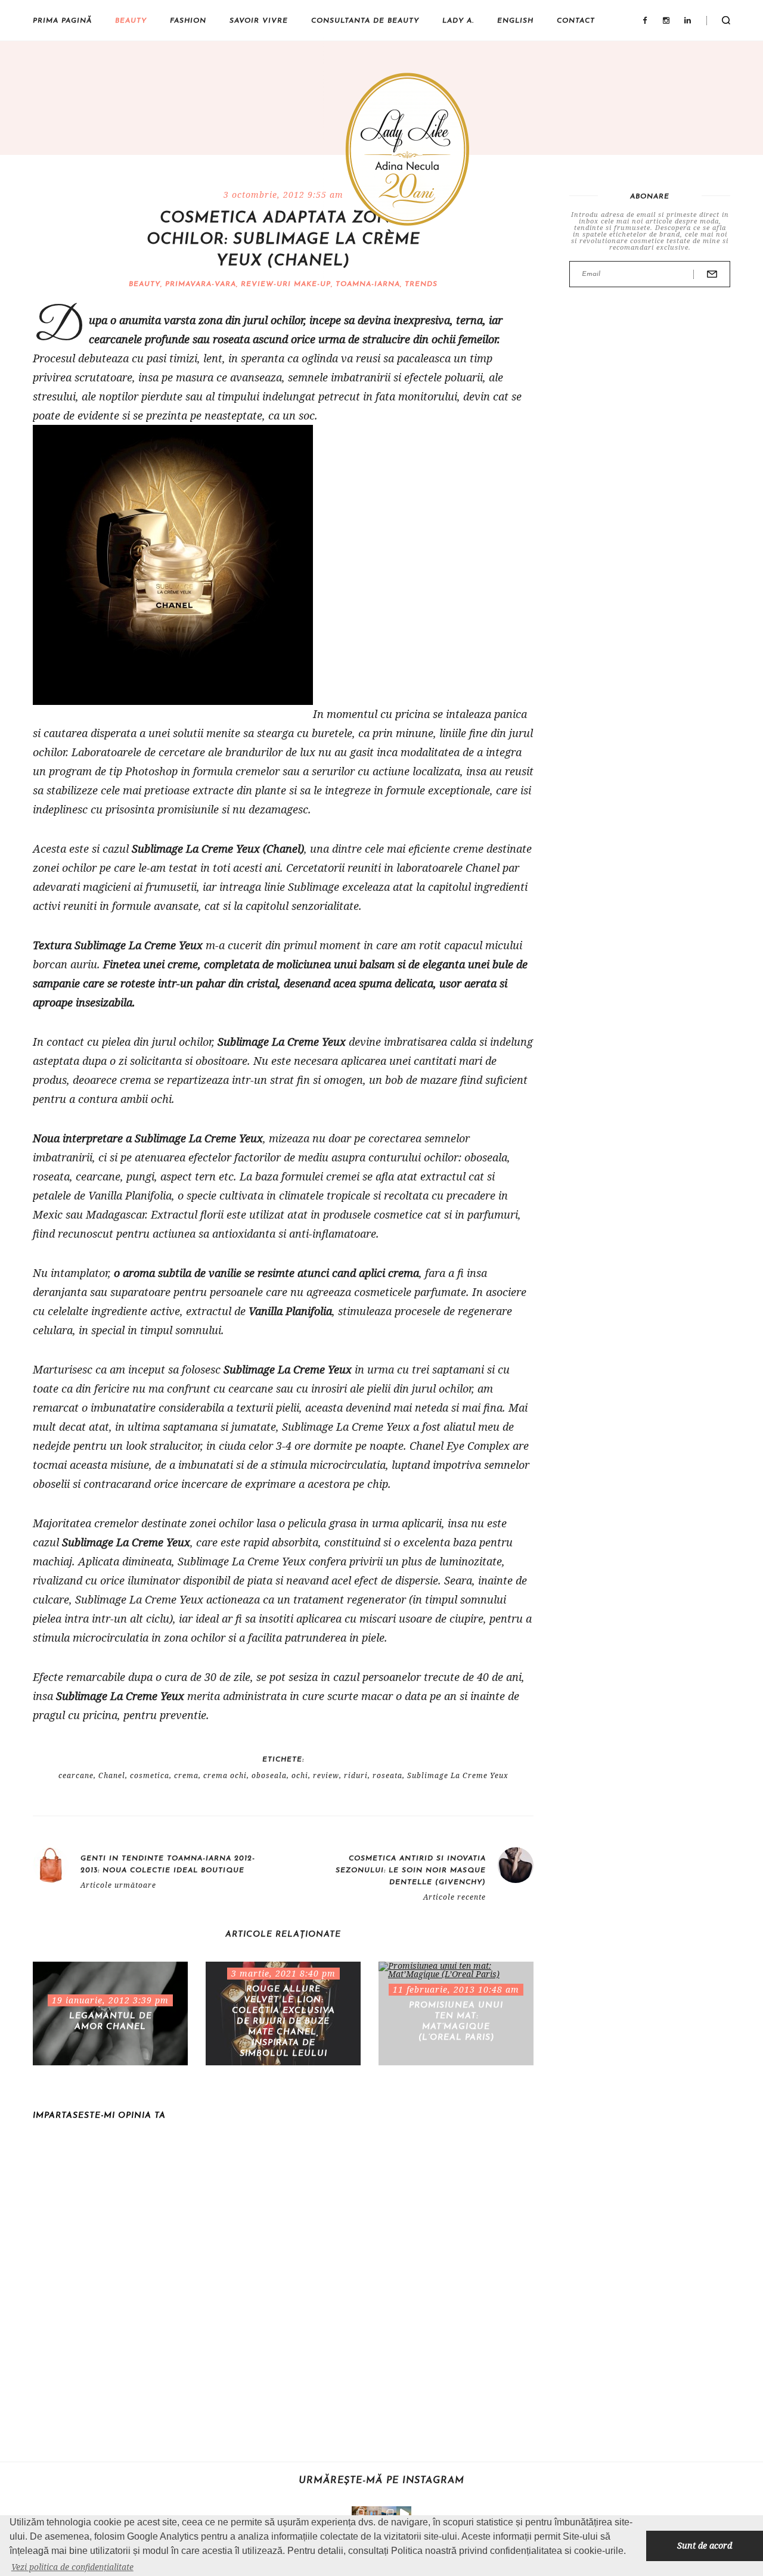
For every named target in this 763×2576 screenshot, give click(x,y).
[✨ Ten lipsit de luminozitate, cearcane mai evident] (359, 2514)
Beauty (131, 21)
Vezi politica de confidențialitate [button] (72, 2567)
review (326, 1776)
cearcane (76, 1776)
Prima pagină (62, 21)
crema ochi (225, 1776)
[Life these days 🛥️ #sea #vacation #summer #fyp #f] (389, 2514)
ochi (300, 1776)
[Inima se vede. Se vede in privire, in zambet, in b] (374, 2514)
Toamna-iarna (368, 284)
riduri (356, 1776)
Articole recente (455, 1897)
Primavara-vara (201, 284)
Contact (576, 21)
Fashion (188, 21)
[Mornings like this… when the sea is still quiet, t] (404, 2514)
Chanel (112, 1776)
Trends (421, 284)
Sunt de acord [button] (705, 2545)
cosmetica (150, 1776)
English (515, 21)
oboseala (269, 1776)
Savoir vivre (259, 21)
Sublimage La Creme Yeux (458, 1776)
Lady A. (458, 21)
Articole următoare (118, 1885)
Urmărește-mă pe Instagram (381, 2481)
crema (186, 1776)
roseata (387, 1776)
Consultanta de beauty (365, 21)
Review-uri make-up (286, 284)
